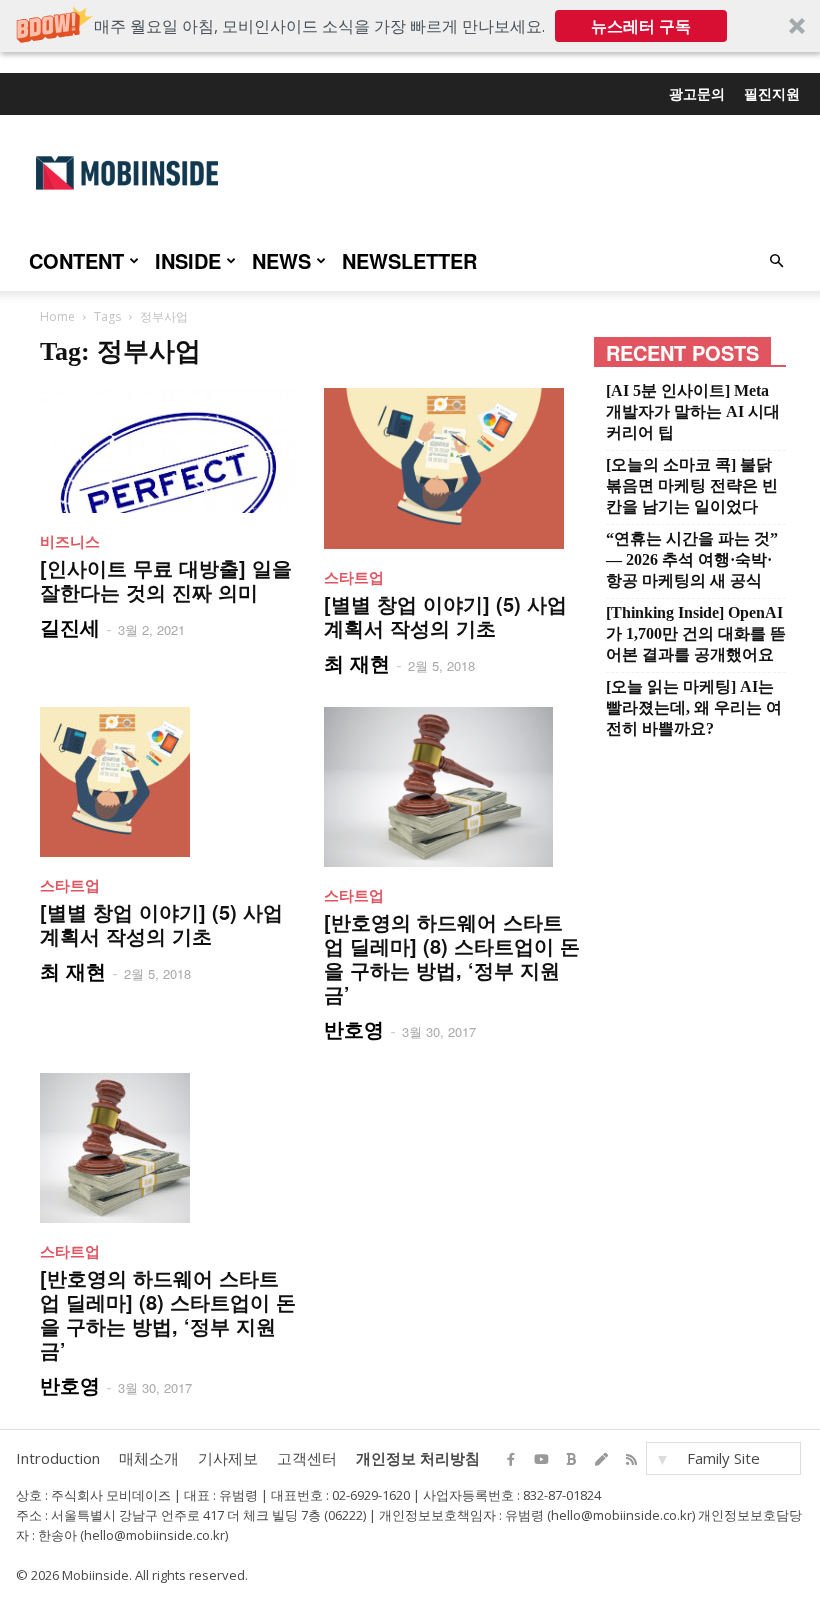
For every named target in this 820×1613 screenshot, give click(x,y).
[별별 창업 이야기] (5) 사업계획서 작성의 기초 (445, 615)
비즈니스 (70, 541)
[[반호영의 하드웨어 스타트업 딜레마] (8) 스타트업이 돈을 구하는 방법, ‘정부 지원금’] (452, 787)
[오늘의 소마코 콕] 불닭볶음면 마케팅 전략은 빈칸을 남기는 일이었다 (692, 485)
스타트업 (354, 577)
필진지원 (772, 93)
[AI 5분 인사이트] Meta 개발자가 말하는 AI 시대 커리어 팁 (693, 411)
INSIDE (188, 260)
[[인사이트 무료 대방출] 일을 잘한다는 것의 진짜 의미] (168, 450)
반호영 (354, 1028)
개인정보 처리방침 (418, 1458)
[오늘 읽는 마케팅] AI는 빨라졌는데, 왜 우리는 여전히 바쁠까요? (694, 707)
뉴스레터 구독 (641, 26)
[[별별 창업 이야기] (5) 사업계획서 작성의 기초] (452, 468)
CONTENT (76, 260)
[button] (410, 26)
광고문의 (697, 93)
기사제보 (228, 1458)
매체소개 (149, 1458)
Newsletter (409, 260)
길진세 (70, 626)
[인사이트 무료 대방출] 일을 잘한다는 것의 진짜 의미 (166, 579)
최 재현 (357, 662)
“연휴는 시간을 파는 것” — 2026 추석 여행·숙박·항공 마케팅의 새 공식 (692, 559)
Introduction (58, 1458)
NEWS (281, 260)
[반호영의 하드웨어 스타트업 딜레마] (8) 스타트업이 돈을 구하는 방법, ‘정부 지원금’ (452, 957)
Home (57, 316)
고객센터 (307, 1458)
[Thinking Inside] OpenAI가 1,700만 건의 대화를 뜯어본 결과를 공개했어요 (696, 633)
